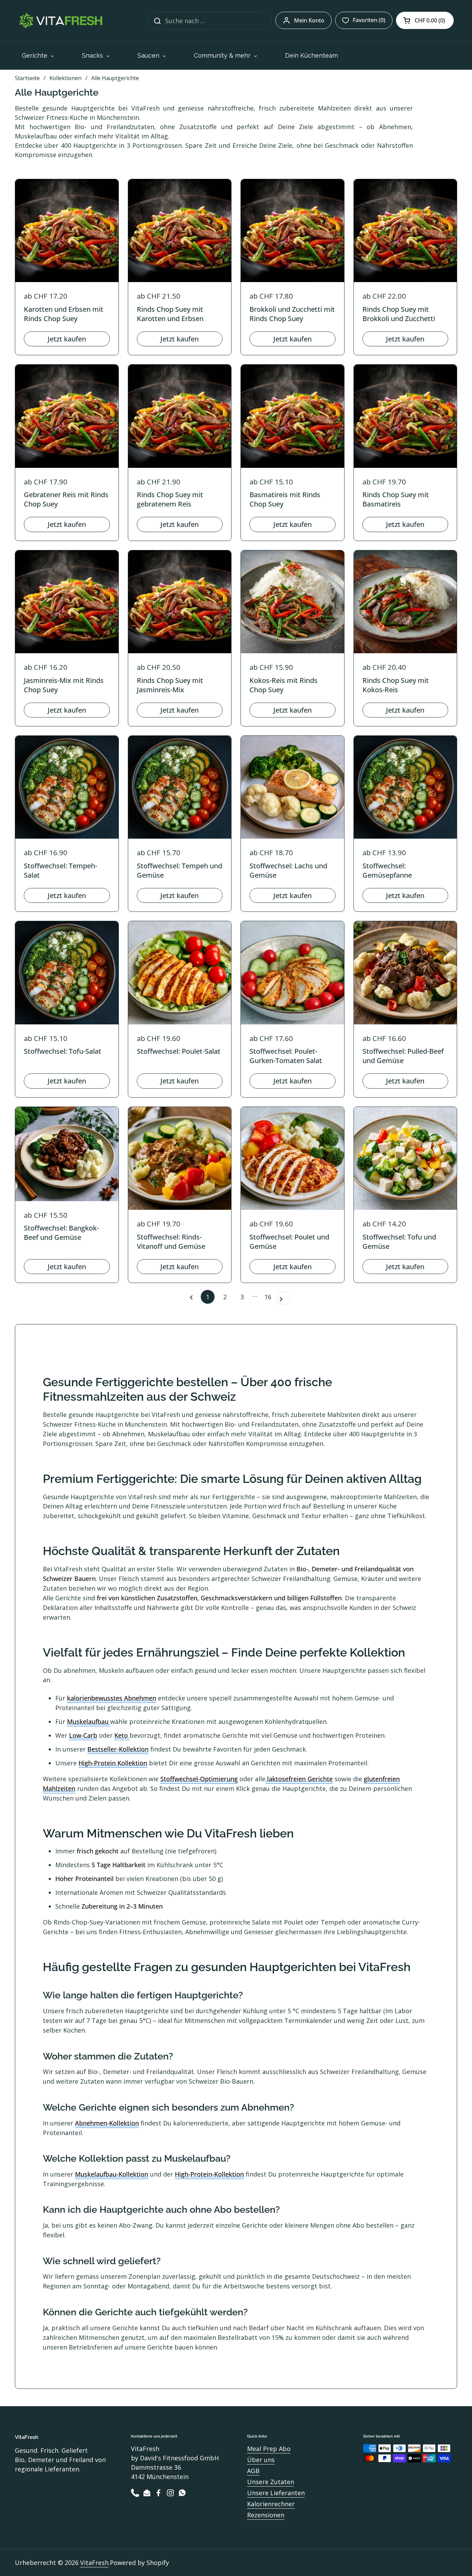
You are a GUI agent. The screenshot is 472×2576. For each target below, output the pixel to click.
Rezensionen (266, 2515)
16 (270, 1297)
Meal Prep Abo (269, 2449)
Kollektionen (65, 78)
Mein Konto (309, 20)
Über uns (261, 2460)
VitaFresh (94, 2563)
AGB (253, 2471)
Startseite (27, 78)
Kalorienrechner (271, 2504)
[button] (425, 20)
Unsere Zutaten (271, 2482)
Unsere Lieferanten (276, 2493)
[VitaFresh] (60, 21)
